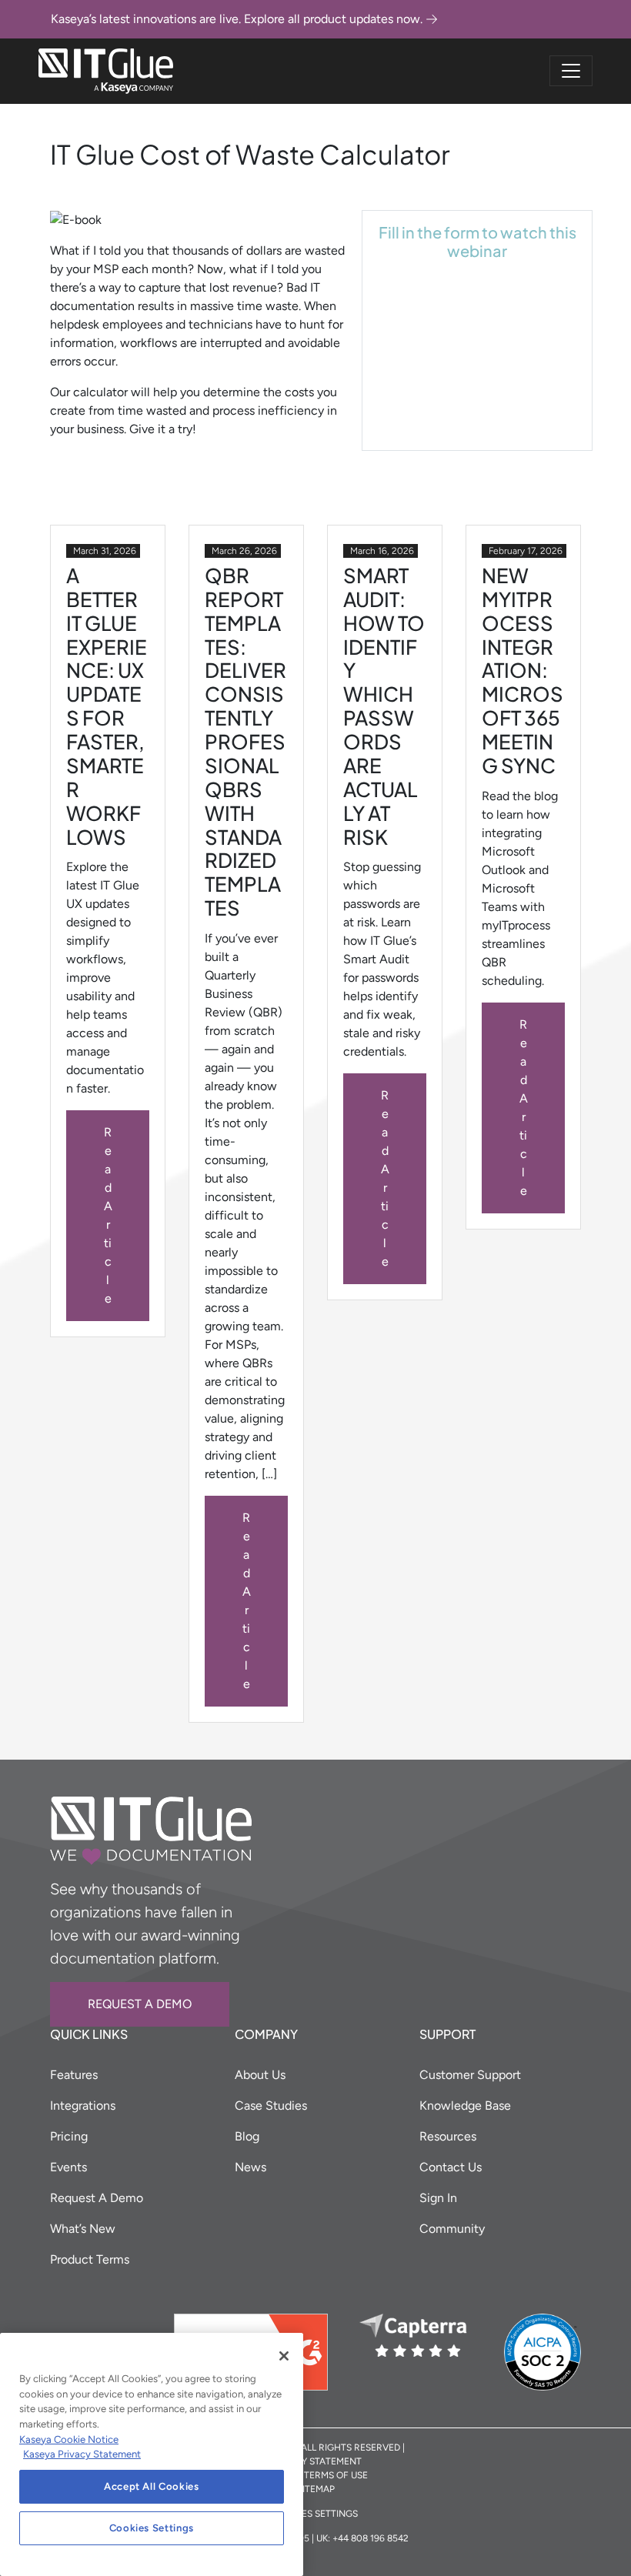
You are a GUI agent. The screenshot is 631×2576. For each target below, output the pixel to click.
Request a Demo (140, 2004)
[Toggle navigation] (571, 71)
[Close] (284, 2356)
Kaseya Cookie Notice (69, 2439)
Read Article (108, 1215)
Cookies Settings (152, 2528)
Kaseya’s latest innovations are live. (237, 19)
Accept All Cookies (152, 2486)
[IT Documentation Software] (106, 71)
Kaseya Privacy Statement (82, 2454)
